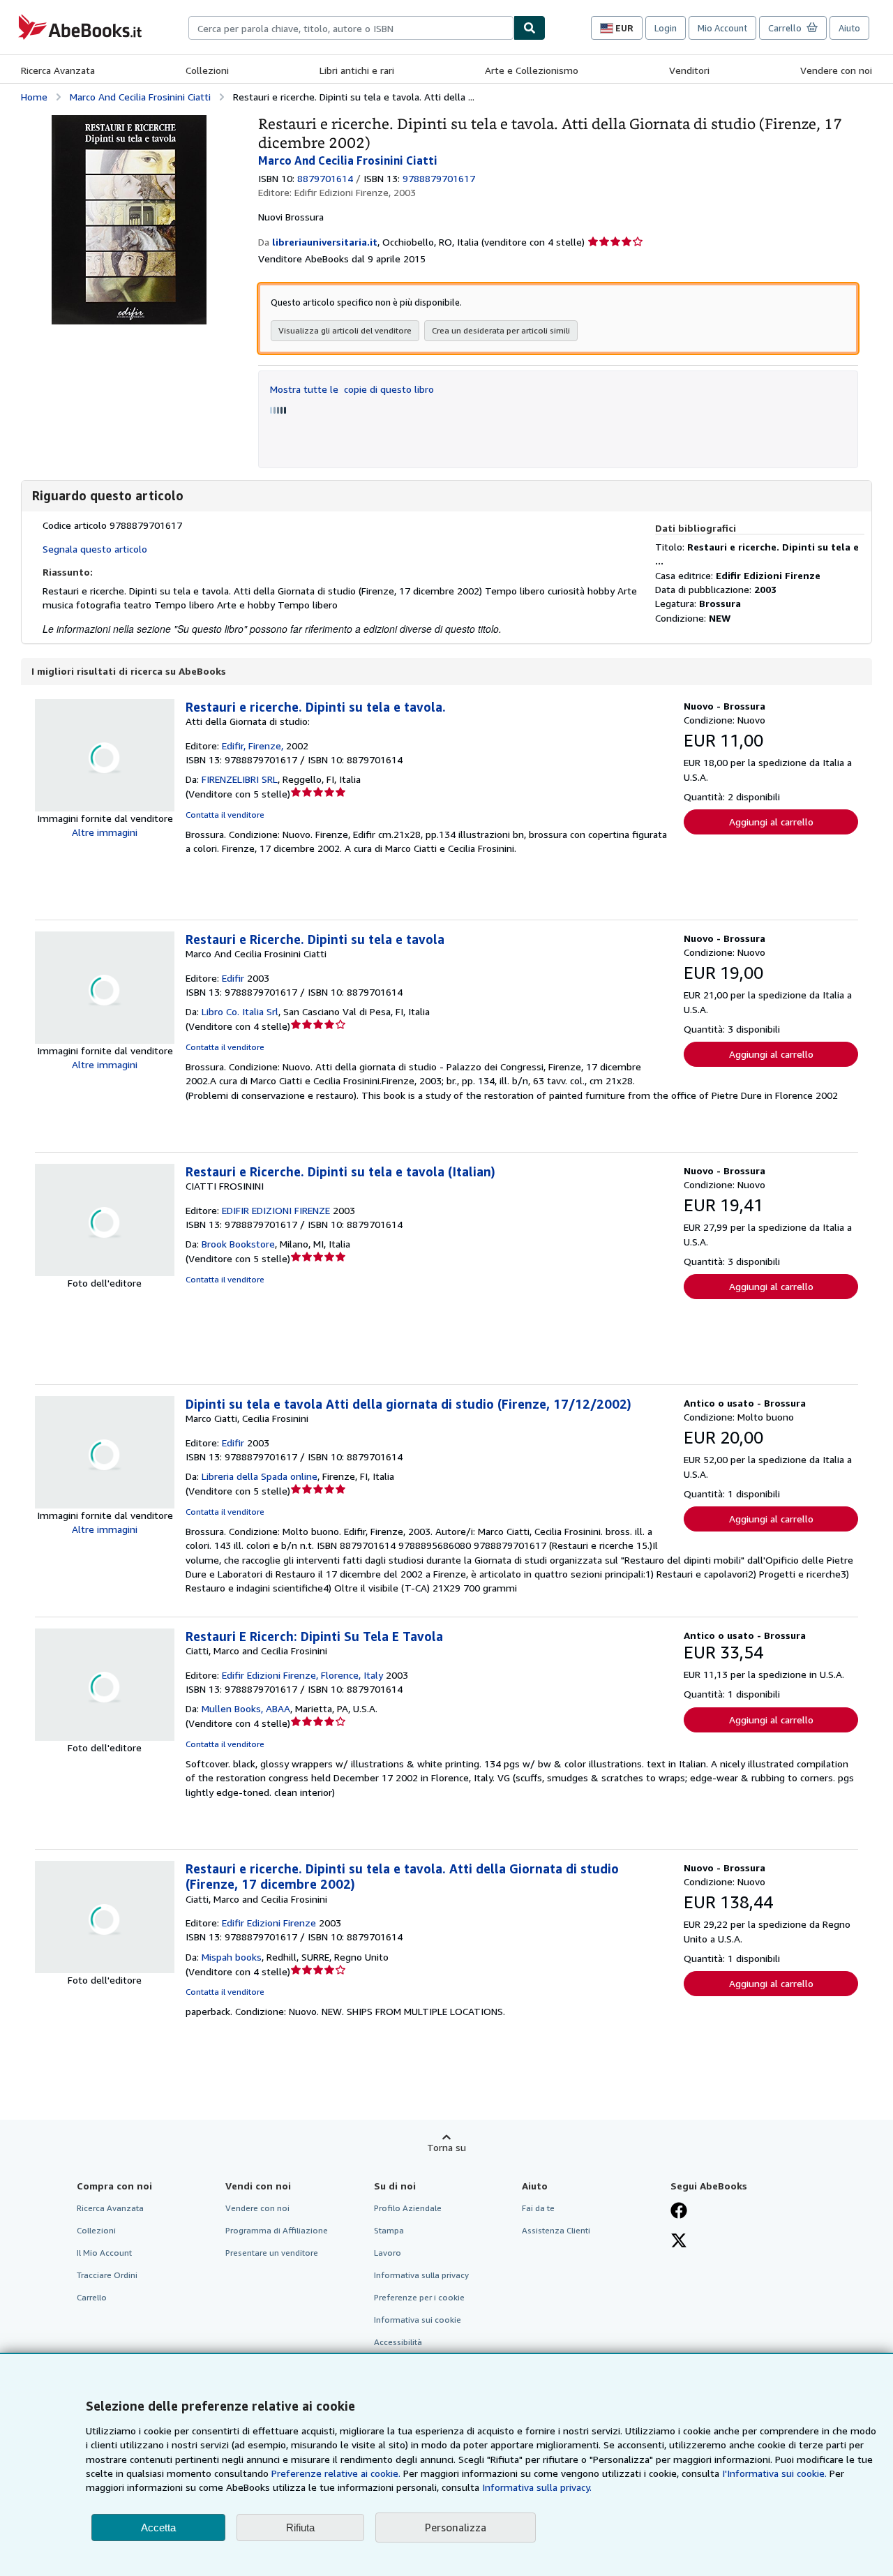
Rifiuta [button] (300, 2528)
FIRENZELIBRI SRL (240, 779)
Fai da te (538, 2208)
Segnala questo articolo (95, 549)
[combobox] (351, 28)
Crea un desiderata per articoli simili (501, 330)
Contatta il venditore (225, 815)
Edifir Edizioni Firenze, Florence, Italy (302, 1675)
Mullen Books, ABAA (246, 1708)
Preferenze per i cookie (419, 2297)
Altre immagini (105, 832)
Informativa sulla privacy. (537, 2487)
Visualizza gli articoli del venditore (345, 330)
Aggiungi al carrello (771, 822)
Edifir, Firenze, (253, 746)
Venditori (689, 70)
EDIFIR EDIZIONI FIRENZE (276, 1210)
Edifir (233, 978)
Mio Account (722, 28)
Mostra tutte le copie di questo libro (352, 389)
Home (34, 97)
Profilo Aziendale (408, 2208)
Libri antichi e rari (357, 70)
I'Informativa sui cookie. (774, 2473)
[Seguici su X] (679, 2242)
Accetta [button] (158, 2528)
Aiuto (849, 28)
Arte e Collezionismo (532, 70)
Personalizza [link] (456, 2527)
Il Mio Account (104, 2253)
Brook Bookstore (238, 1244)
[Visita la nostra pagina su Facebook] (679, 2212)
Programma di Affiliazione (277, 2230)
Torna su (446, 2147)
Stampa (389, 2230)
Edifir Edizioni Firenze (269, 1923)
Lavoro (388, 2253)
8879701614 (325, 178)
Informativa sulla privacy (421, 2275)
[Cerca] (530, 28)
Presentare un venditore (272, 2253)
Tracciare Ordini (107, 2275)
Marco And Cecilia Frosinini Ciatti (140, 97)
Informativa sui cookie (418, 2320)
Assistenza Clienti (556, 2230)
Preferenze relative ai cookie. (336, 2473)
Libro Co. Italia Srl (240, 1011)
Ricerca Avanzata (58, 70)
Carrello (92, 2297)
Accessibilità (398, 2342)
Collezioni (207, 70)
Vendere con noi (836, 70)
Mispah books (232, 1957)
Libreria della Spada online (260, 1476)
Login (666, 28)
